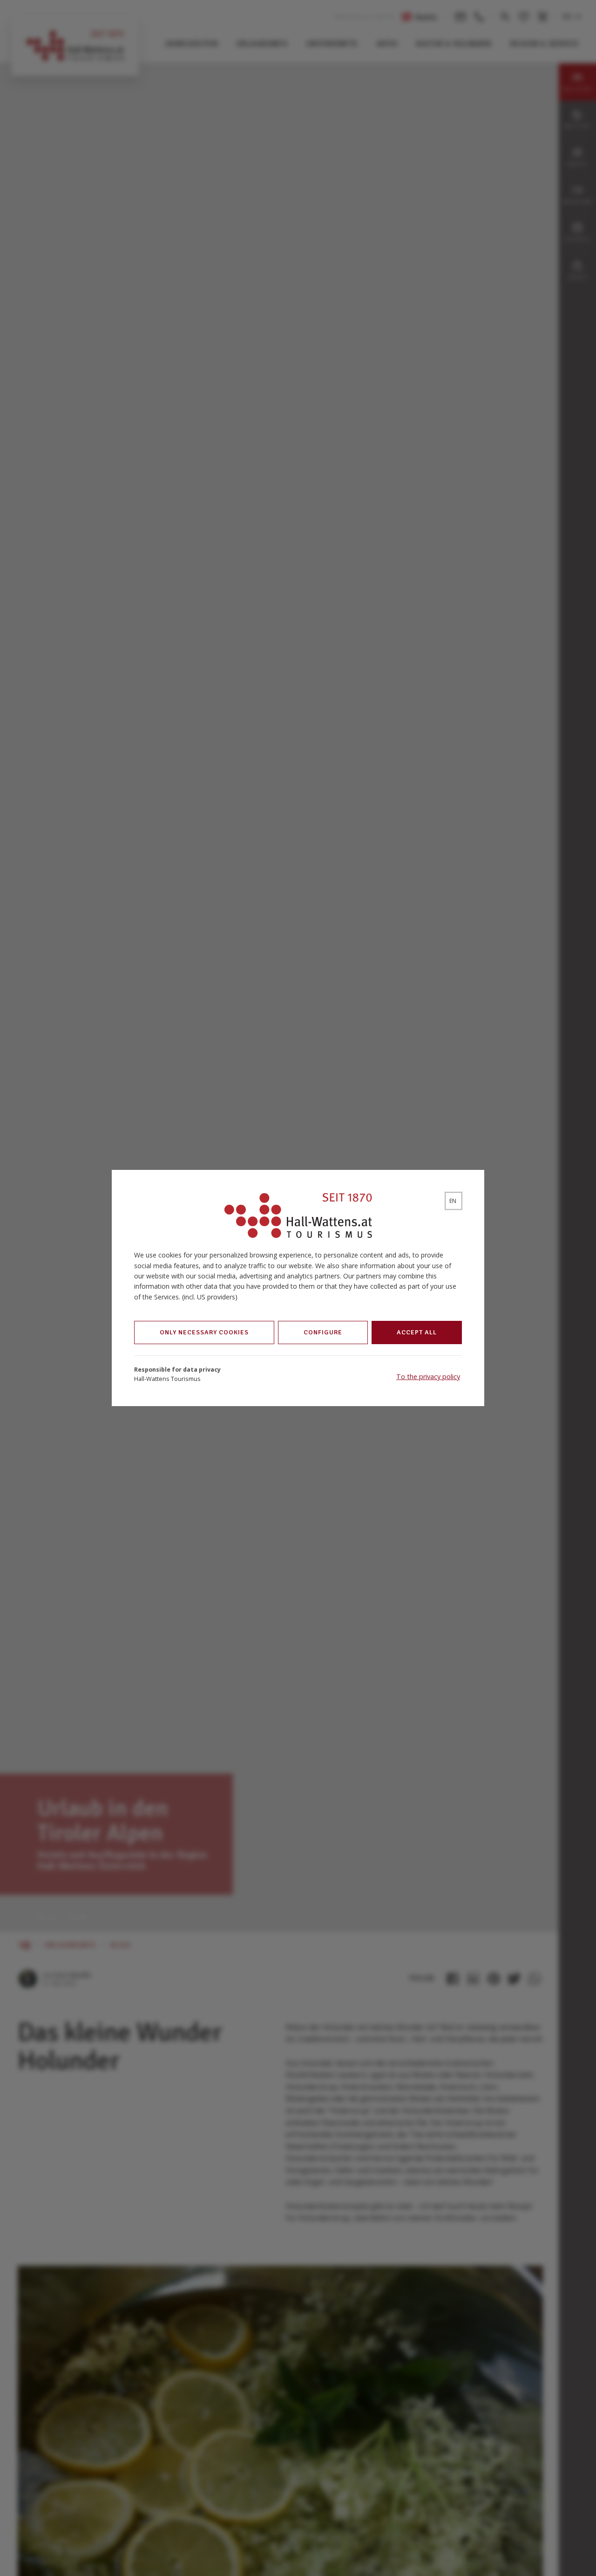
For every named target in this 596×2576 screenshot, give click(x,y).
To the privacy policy (428, 1377)
